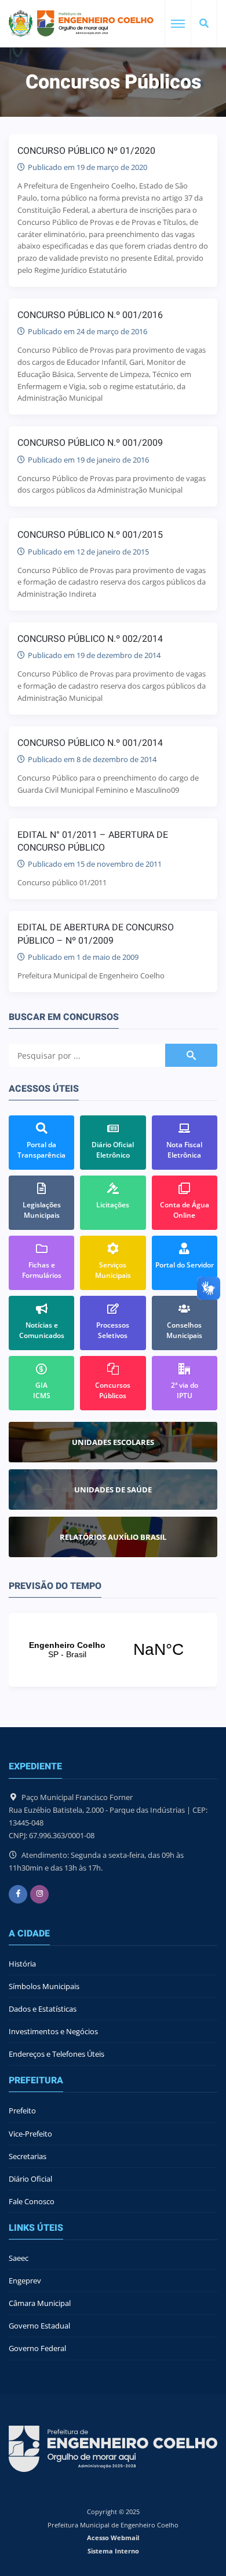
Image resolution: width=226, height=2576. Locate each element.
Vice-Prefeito (30, 2134)
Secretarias (28, 2156)
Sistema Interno (113, 2551)
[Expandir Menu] (178, 24)
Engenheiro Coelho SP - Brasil (113, 1650)
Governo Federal (37, 2348)
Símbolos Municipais (44, 1986)
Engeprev (25, 2281)
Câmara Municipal (40, 2303)
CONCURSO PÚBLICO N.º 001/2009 (90, 443)
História (22, 1964)
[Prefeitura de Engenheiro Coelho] (81, 23)
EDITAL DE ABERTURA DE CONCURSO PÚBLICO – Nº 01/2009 (96, 934)
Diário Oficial (30, 2179)
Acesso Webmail (113, 2538)
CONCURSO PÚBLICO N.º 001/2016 (90, 315)
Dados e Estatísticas (43, 2009)
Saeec (19, 2258)
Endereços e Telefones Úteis (57, 2054)
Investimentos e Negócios (53, 2031)
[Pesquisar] (204, 24)
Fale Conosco (32, 2201)
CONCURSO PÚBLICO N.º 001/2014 (90, 743)
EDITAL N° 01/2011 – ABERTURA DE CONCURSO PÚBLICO (93, 841)
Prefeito (22, 2111)
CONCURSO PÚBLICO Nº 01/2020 (86, 151)
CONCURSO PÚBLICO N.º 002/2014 (90, 639)
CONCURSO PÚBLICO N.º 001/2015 (90, 535)
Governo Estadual (39, 2326)
